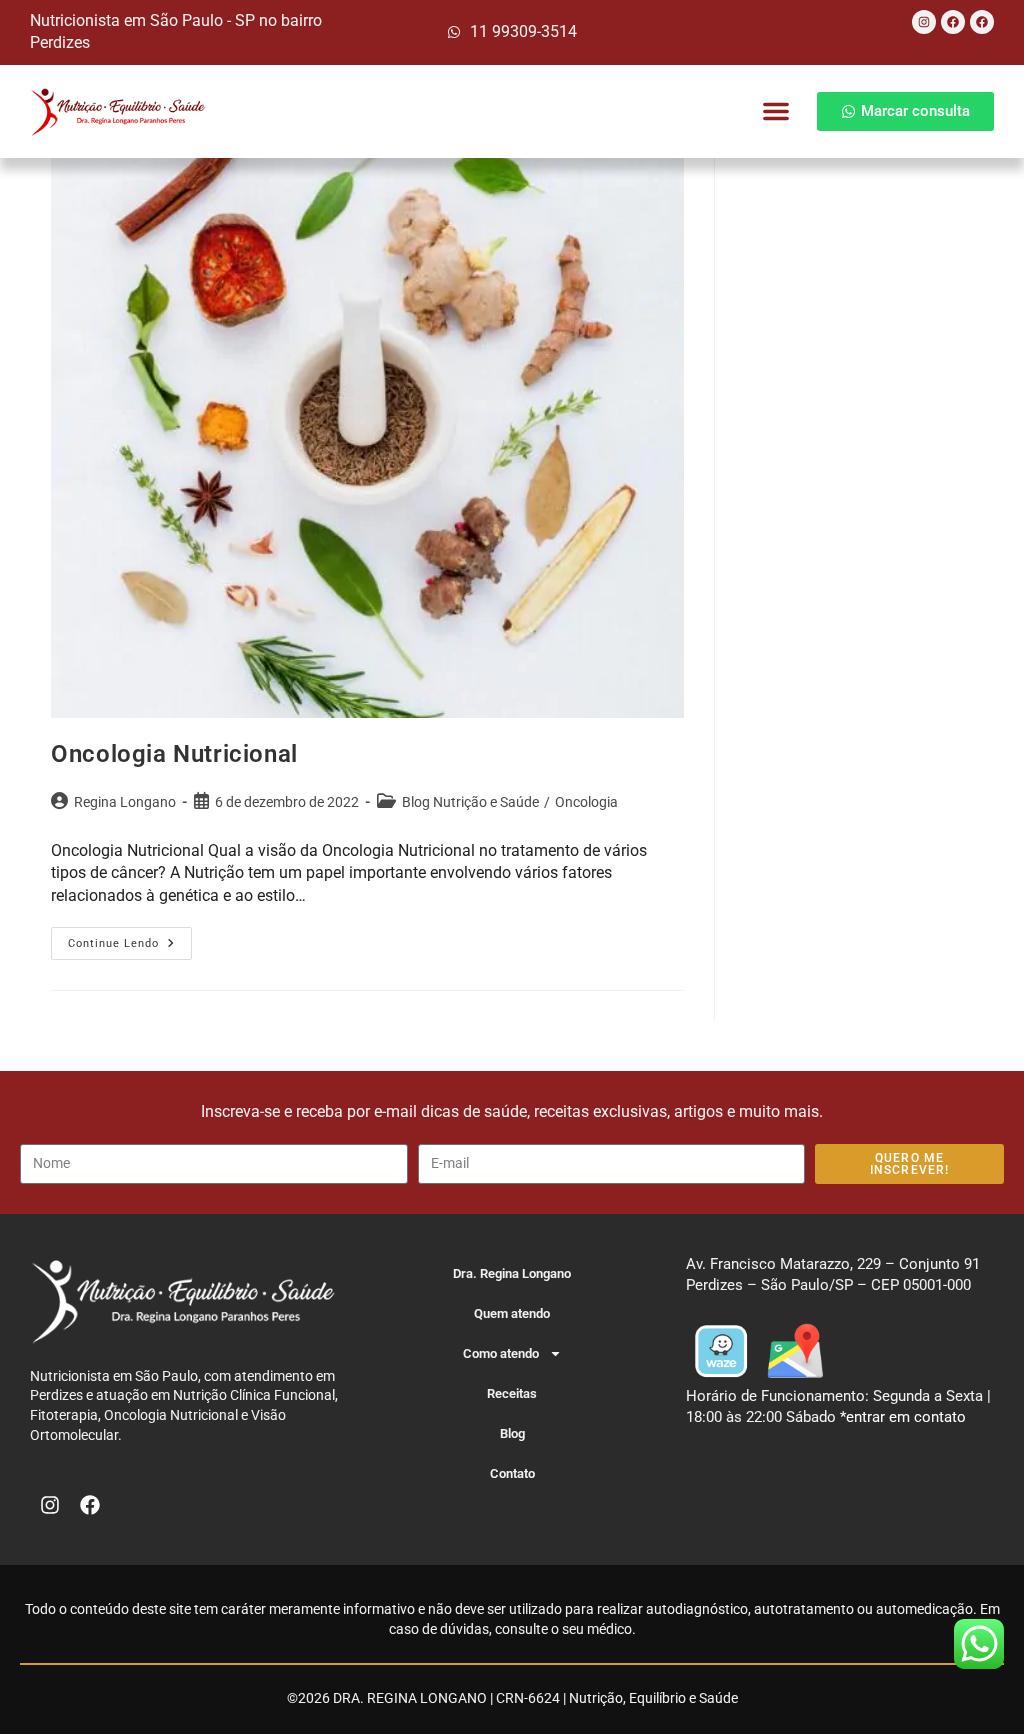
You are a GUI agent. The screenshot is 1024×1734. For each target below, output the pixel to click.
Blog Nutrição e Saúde (470, 802)
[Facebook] (953, 22)
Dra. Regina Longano (512, 1273)
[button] (776, 111)
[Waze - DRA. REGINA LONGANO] (721, 1349)
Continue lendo (130, 938)
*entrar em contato (903, 1417)
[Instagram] (924, 22)
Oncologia (586, 802)
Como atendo (501, 1353)
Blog (512, 1433)
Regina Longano (125, 802)
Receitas (512, 1393)
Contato (512, 1473)
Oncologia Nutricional (174, 754)
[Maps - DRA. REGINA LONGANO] (795, 1349)
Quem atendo (512, 1313)
